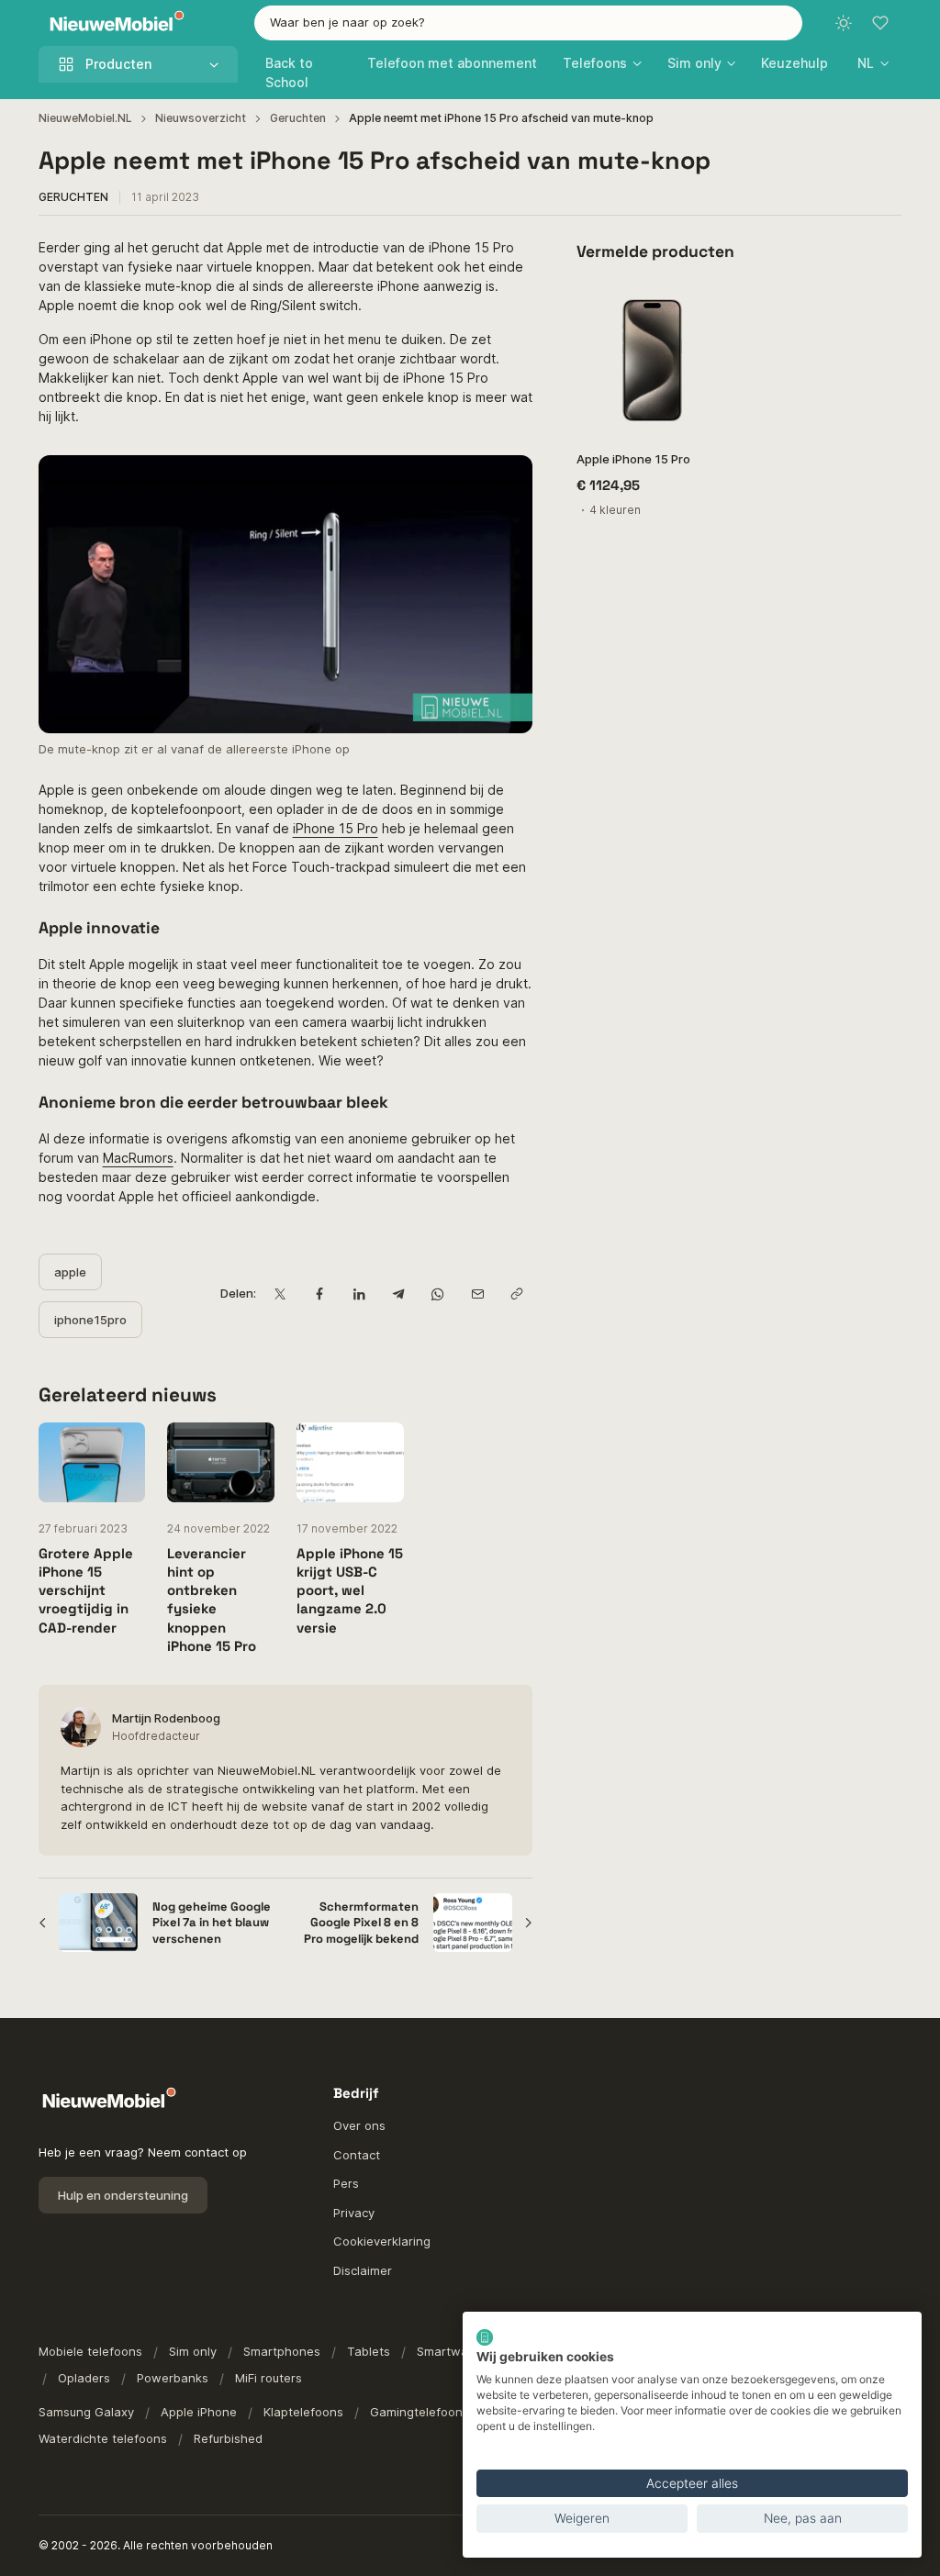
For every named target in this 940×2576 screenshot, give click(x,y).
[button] (873, 63)
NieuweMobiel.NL (85, 118)
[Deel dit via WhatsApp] (437, 1294)
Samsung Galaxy (86, 2412)
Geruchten (298, 118)
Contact (357, 2155)
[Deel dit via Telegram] (398, 1294)
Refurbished (228, 2438)
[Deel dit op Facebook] (319, 1294)
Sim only (193, 2351)
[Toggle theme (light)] (844, 23)
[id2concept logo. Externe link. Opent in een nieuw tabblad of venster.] (485, 2337)
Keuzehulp (795, 63)
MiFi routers (269, 2378)
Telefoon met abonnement (452, 63)
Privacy (354, 2213)
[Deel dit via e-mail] (477, 1294)
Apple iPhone (199, 2412)
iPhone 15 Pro (336, 828)
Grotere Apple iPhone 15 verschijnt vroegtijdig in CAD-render (86, 1590)
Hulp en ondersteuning (123, 2195)
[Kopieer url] (516, 1294)
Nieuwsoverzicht (201, 118)
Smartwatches (459, 2351)
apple (70, 1272)
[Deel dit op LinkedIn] (358, 1294)
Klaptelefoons (303, 2412)
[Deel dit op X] (280, 1294)
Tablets (369, 2351)
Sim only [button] (694, 63)
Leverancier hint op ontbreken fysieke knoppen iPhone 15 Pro (212, 1600)
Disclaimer (363, 2270)
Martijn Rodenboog (166, 1718)
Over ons (359, 2125)
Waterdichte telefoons (103, 2438)
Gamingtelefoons (420, 2412)
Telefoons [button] (595, 63)
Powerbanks (173, 2378)
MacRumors (138, 1158)
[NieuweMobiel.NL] (113, 23)
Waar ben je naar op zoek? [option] (347, 22)
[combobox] (529, 23)
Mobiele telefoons (90, 2351)
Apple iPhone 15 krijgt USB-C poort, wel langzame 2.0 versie (350, 1590)
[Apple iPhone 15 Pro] (652, 360)
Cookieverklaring (382, 2241)
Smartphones (282, 2351)
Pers (346, 2183)
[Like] (705, 308)
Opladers (84, 2378)
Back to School (289, 72)
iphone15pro (90, 1320)
